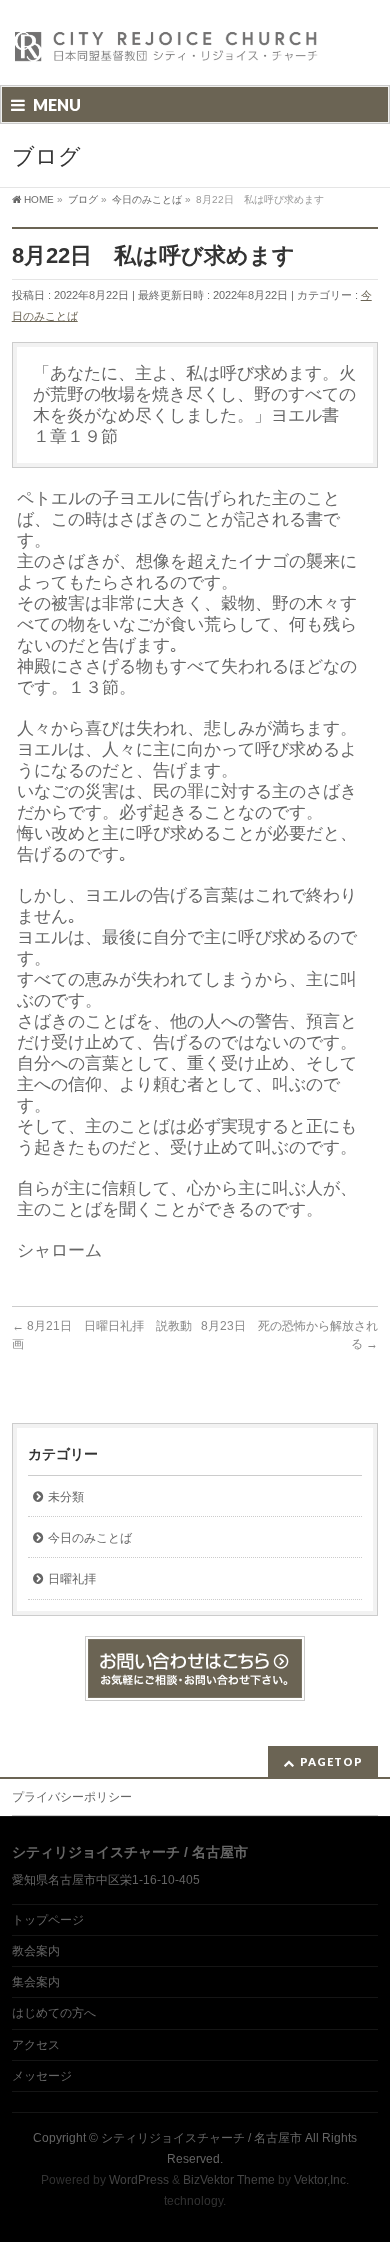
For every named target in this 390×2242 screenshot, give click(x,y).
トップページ (48, 1920)
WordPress (139, 2180)
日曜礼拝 (72, 1579)
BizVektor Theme (229, 2180)
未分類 (66, 1497)
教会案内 (36, 1951)
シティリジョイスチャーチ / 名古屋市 (201, 2138)
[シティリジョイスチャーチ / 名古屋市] (167, 52)
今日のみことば (90, 1538)
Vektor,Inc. (321, 2180)
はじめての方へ (54, 2013)
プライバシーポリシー (72, 1797)
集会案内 (36, 1982)
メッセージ (42, 2076)
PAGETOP (331, 1761)
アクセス (36, 2045)
